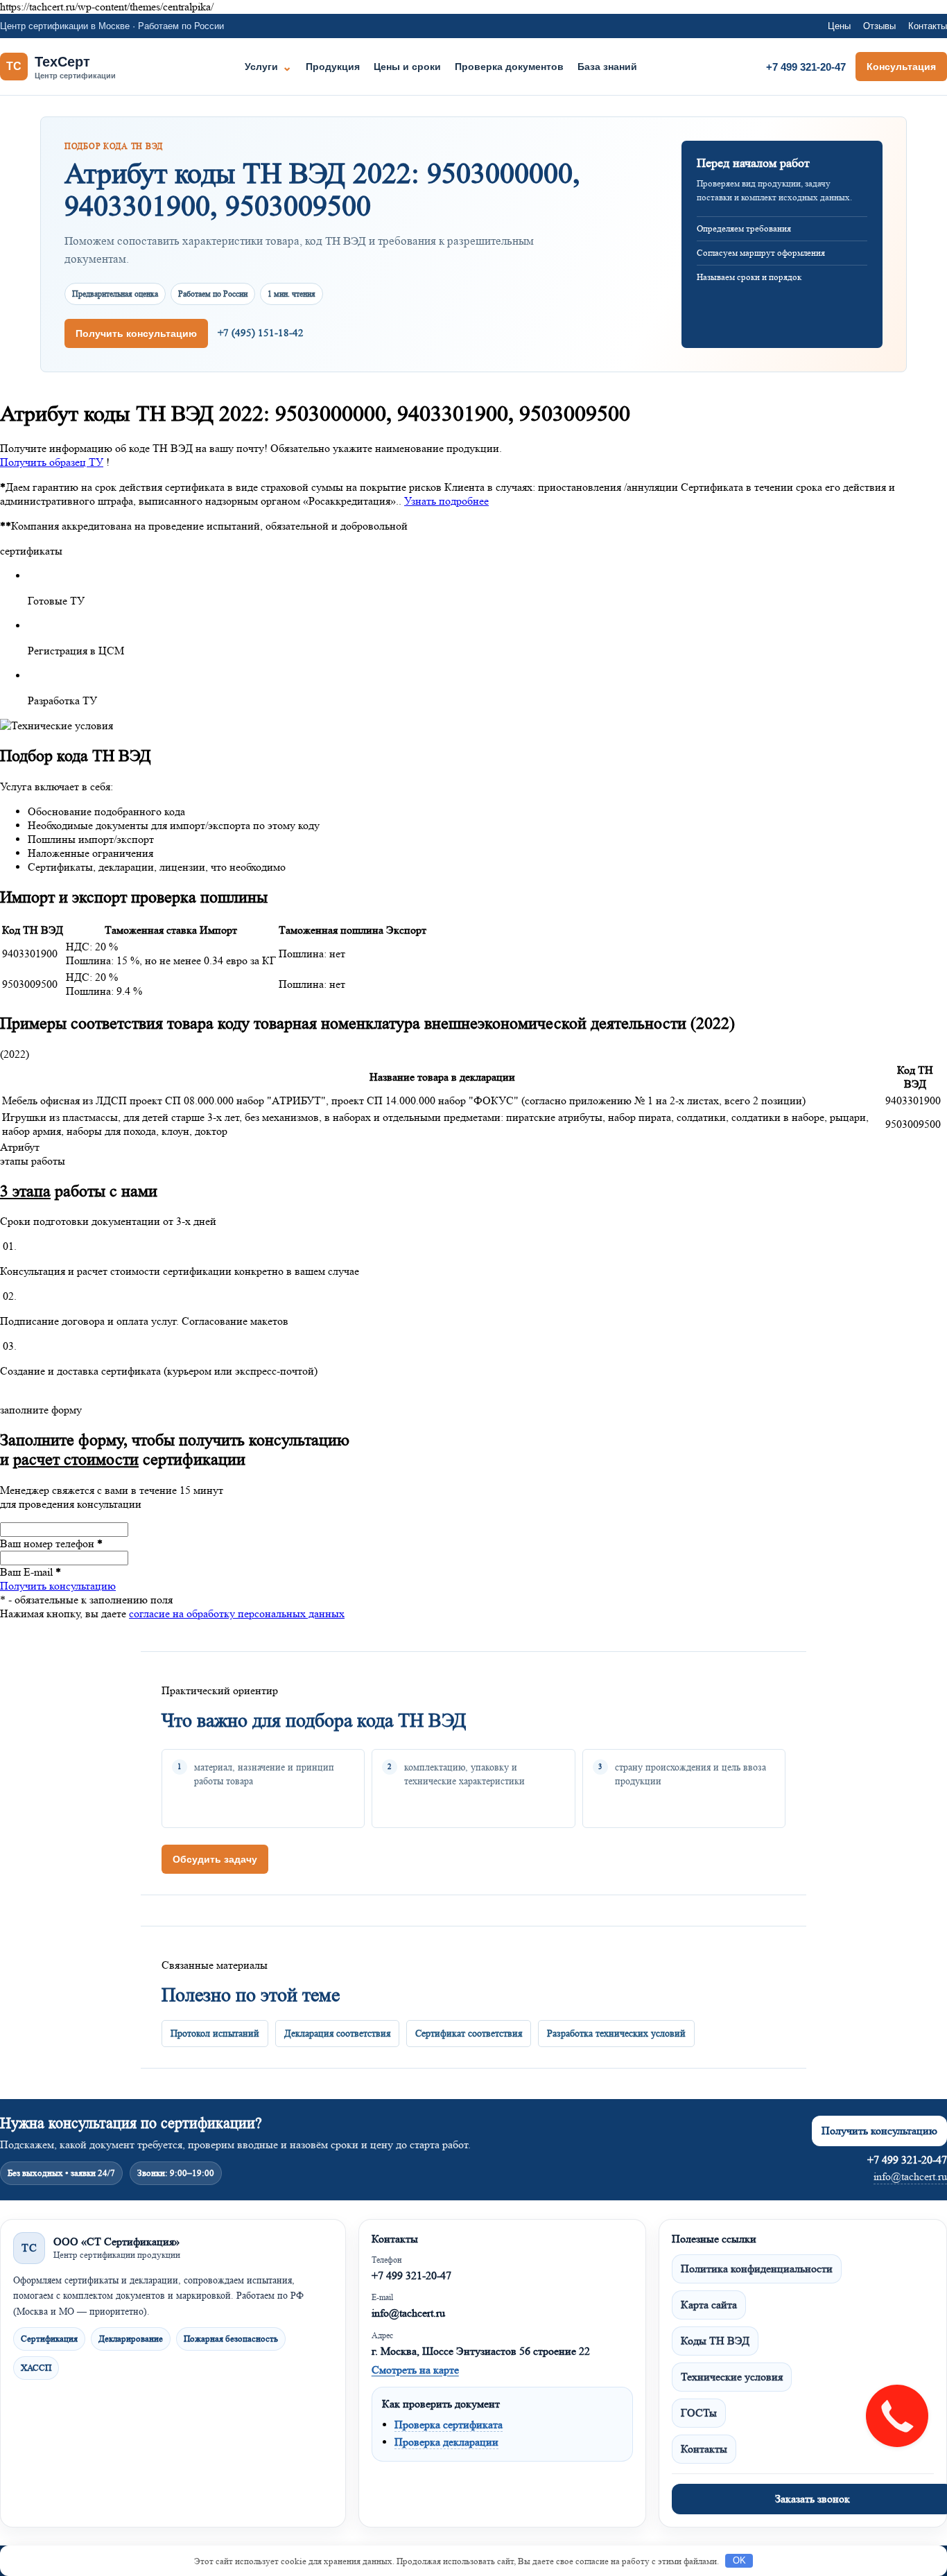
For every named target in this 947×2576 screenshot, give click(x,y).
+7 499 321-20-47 (806, 67)
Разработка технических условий (616, 2033)
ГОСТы (699, 2413)
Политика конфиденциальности (757, 2269)
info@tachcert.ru (910, 2176)
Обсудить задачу (215, 1859)
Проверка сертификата (449, 2425)
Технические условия (732, 2377)
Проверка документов (509, 67)
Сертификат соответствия (469, 2033)
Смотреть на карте (415, 2370)
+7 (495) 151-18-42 (261, 333)
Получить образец (52, 462)
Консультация (901, 67)
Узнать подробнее (446, 501)
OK (739, 2560)
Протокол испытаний (215, 2033)
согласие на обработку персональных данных (237, 1613)
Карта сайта (709, 2305)
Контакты (928, 26)
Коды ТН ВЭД (715, 2341)
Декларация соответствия (337, 2033)
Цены (839, 26)
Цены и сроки (407, 67)
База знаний (607, 67)
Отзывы (879, 26)
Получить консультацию (136, 333)
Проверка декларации (446, 2442)
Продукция (333, 67)
